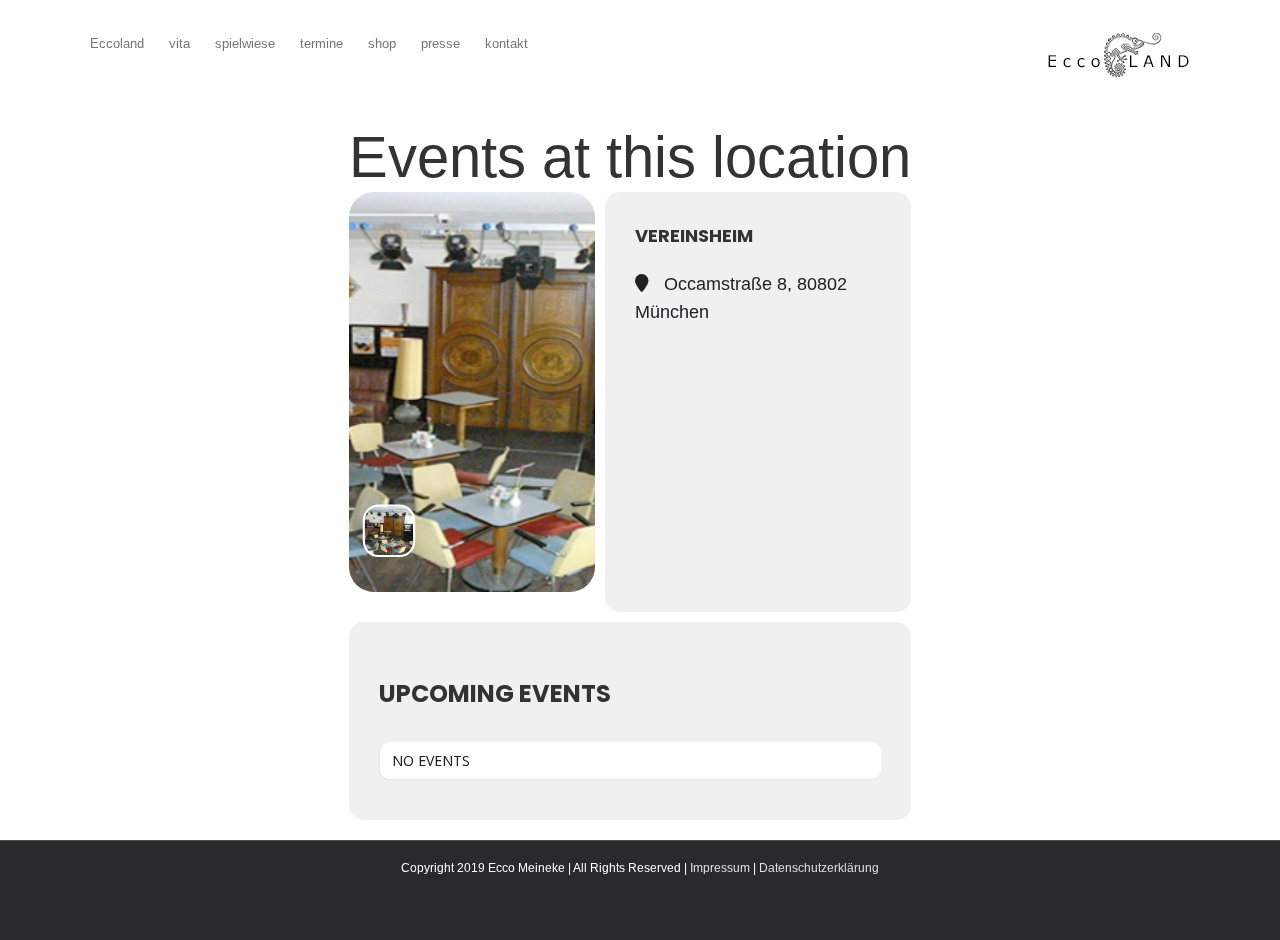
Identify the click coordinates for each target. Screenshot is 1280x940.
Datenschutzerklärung (819, 868)
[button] (558, 41)
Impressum (720, 868)
